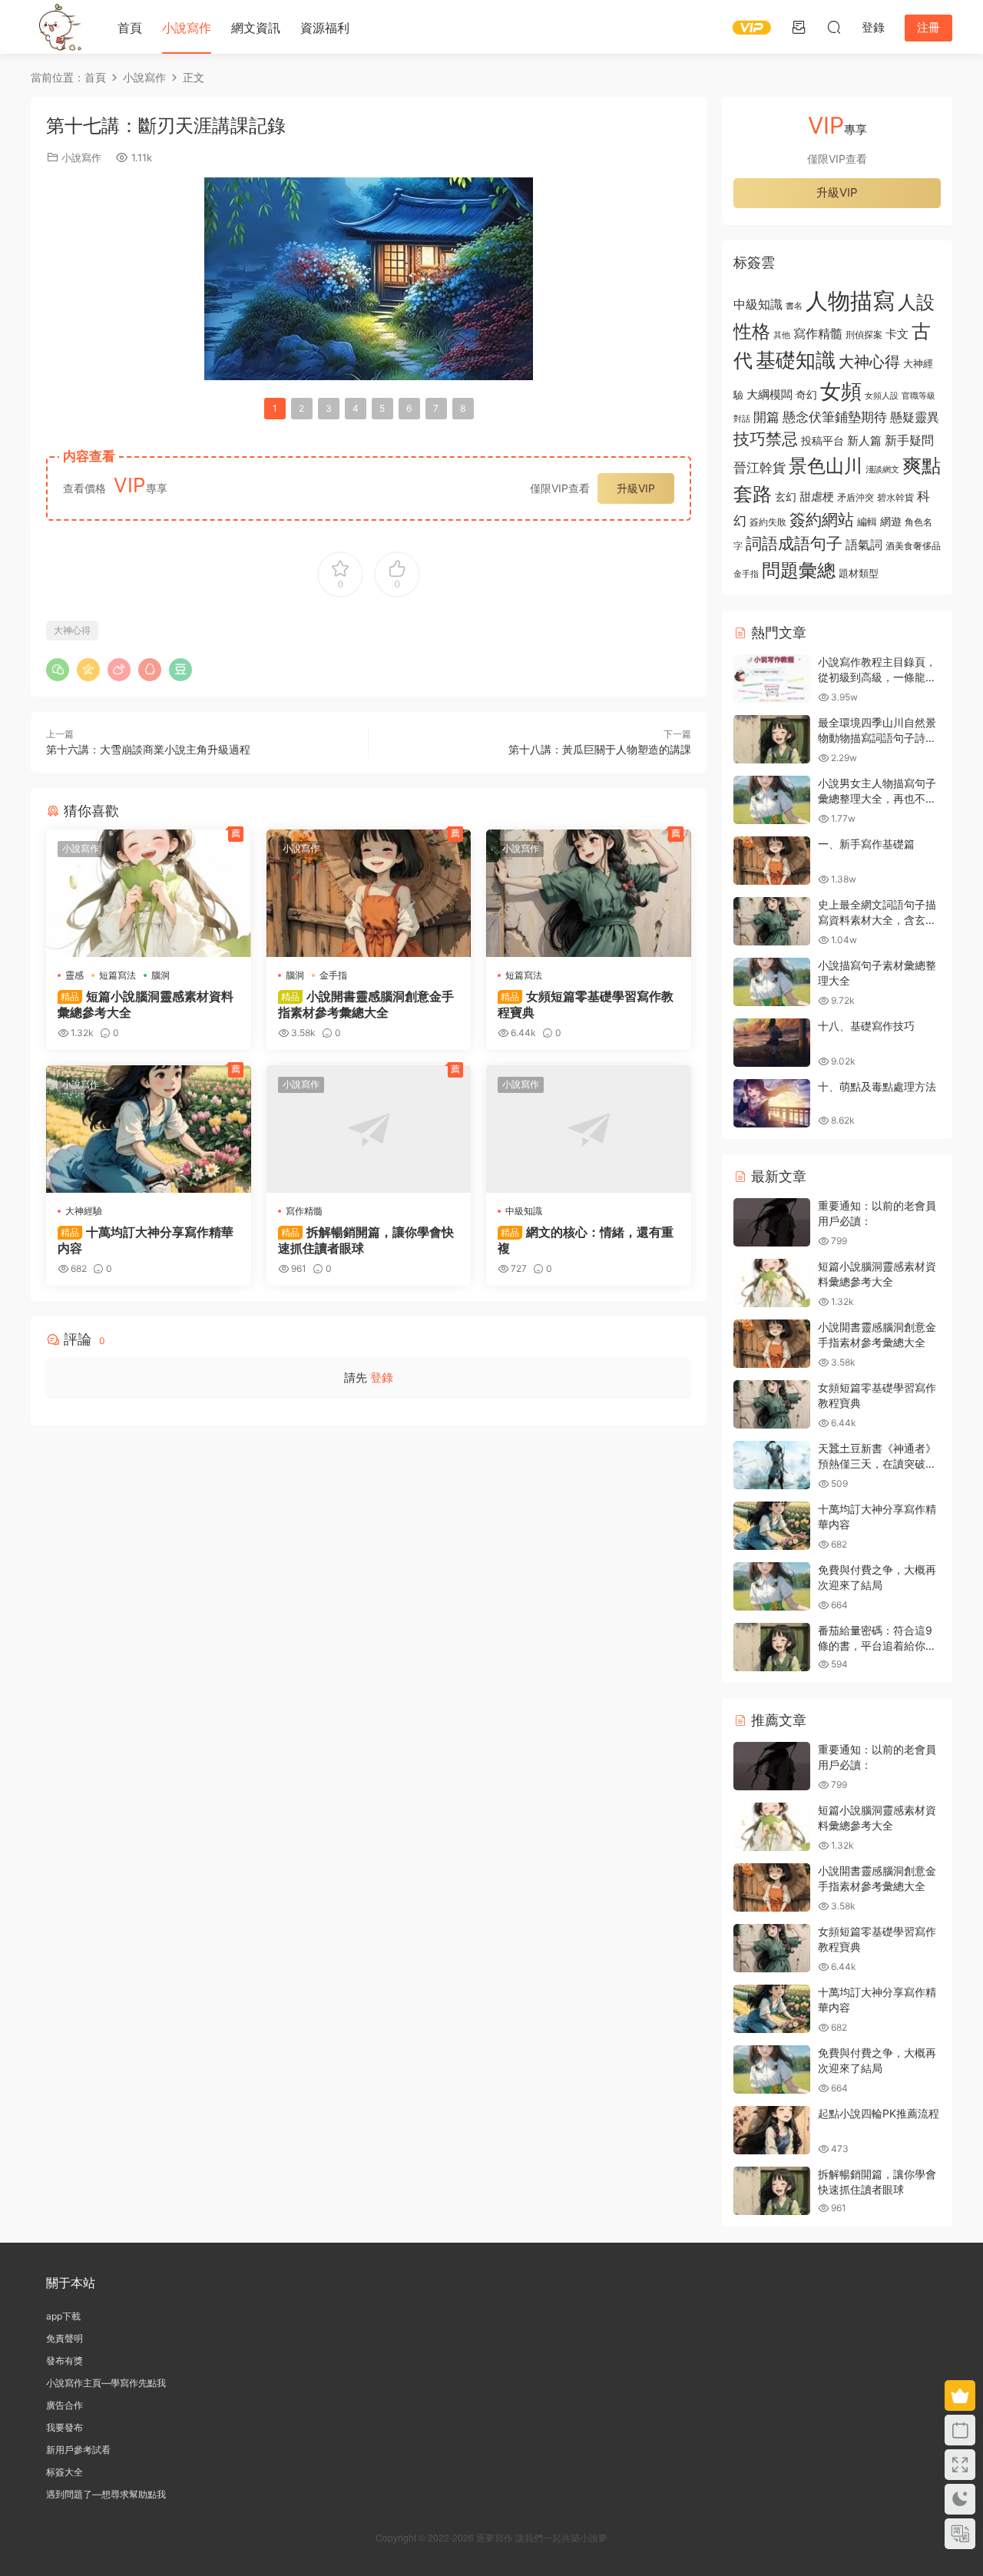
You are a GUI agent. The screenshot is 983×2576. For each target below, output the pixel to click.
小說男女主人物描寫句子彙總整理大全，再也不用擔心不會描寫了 (877, 798)
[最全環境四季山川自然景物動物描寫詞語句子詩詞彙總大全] (772, 739)
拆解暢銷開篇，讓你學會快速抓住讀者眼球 (366, 1240)
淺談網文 (882, 469)
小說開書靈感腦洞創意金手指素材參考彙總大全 (366, 1004)
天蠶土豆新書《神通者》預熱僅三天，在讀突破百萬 (877, 1463)
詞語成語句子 (794, 543)
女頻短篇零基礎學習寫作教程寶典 (586, 1004)
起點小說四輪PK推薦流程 (879, 2113)
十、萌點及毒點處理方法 (877, 1086)
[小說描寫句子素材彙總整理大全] (772, 982)
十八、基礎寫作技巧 (866, 1026)
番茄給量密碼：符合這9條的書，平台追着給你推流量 (877, 1645)
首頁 (130, 28)
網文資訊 (256, 28)
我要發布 (65, 2427)
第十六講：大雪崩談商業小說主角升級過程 (148, 749)
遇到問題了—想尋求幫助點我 (106, 2494)
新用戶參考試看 (78, 2450)
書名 (794, 306)
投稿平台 (822, 441)
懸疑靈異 (915, 417)
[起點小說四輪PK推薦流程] (772, 2130)
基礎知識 (796, 360)
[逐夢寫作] (58, 27)
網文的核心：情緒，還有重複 (586, 1240)
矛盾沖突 (856, 498)
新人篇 (864, 440)
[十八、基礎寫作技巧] (772, 1043)
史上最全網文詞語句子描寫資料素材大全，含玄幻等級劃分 (877, 919)
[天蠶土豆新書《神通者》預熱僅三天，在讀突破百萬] (772, 1465)
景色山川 (826, 466)
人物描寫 (850, 301)
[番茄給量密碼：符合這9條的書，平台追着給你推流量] (772, 1647)
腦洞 (161, 975)
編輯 (867, 521)
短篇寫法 (117, 975)
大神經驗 (84, 1211)
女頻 (841, 391)
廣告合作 (65, 2405)
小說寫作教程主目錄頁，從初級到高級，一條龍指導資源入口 (877, 677)
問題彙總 (799, 570)
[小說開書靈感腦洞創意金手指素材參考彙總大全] (369, 893)
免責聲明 (65, 2338)
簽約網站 (822, 520)
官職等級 (918, 396)
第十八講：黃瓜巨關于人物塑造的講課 (600, 749)
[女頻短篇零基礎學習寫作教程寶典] (589, 893)
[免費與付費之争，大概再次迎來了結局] (772, 1586)
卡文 (897, 334)
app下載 (63, 2316)
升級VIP (636, 488)
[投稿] (799, 27)
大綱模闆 (770, 394)
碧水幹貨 (895, 497)
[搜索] (834, 27)
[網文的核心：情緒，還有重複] (589, 1129)
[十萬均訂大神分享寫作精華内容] (149, 1129)
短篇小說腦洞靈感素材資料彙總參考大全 (146, 1004)
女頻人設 (882, 396)
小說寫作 (187, 28)
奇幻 (806, 394)
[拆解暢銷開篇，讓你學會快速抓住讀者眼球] (369, 1129)
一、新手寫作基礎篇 (866, 844)
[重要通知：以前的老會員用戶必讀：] (772, 1222)
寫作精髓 (304, 1211)
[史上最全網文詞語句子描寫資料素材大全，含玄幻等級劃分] (772, 921)
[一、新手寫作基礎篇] (772, 861)
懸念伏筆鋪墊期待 (835, 417)
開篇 (766, 417)
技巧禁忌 (766, 439)
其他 (782, 335)
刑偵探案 (864, 335)
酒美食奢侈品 (913, 546)
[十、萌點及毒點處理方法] (772, 1103)
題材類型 (859, 573)
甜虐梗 (817, 497)
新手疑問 (909, 440)
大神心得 (72, 630)
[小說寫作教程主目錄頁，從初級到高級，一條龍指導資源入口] (772, 679)
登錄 (382, 1377)
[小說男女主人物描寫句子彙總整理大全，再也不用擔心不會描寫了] (772, 800)
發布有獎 (65, 2361)
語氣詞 (864, 545)
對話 (742, 419)
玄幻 (786, 497)
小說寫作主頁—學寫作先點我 (106, 2383)
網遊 (891, 521)
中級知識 (524, 1211)
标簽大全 (65, 2472)
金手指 (333, 975)
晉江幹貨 (760, 467)
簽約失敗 (768, 522)
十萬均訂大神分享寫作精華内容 (146, 1240)
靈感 (74, 975)
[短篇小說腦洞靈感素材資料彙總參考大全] (149, 893)
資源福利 (325, 28)
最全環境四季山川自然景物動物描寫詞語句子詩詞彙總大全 (877, 737)
